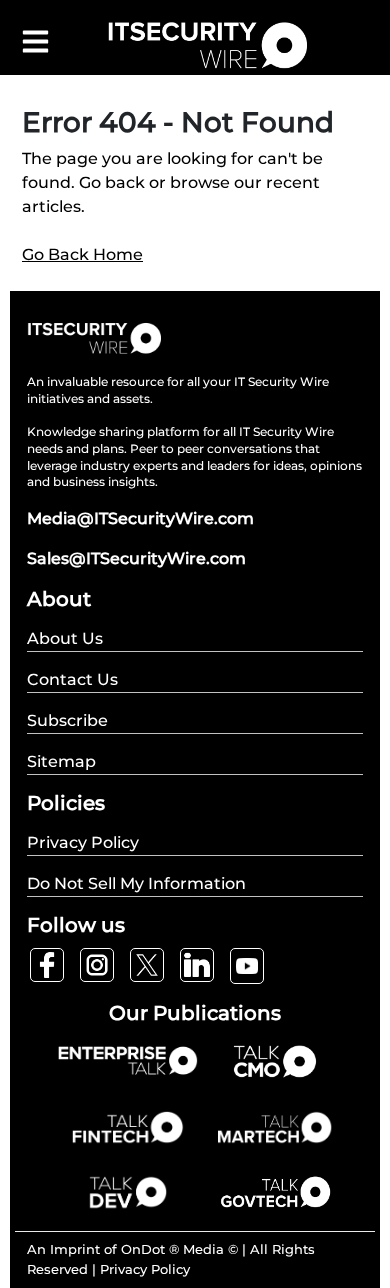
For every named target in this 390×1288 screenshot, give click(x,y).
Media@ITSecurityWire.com (140, 518)
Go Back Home (82, 254)
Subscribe (67, 720)
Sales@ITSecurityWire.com (136, 558)
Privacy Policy (145, 1269)
